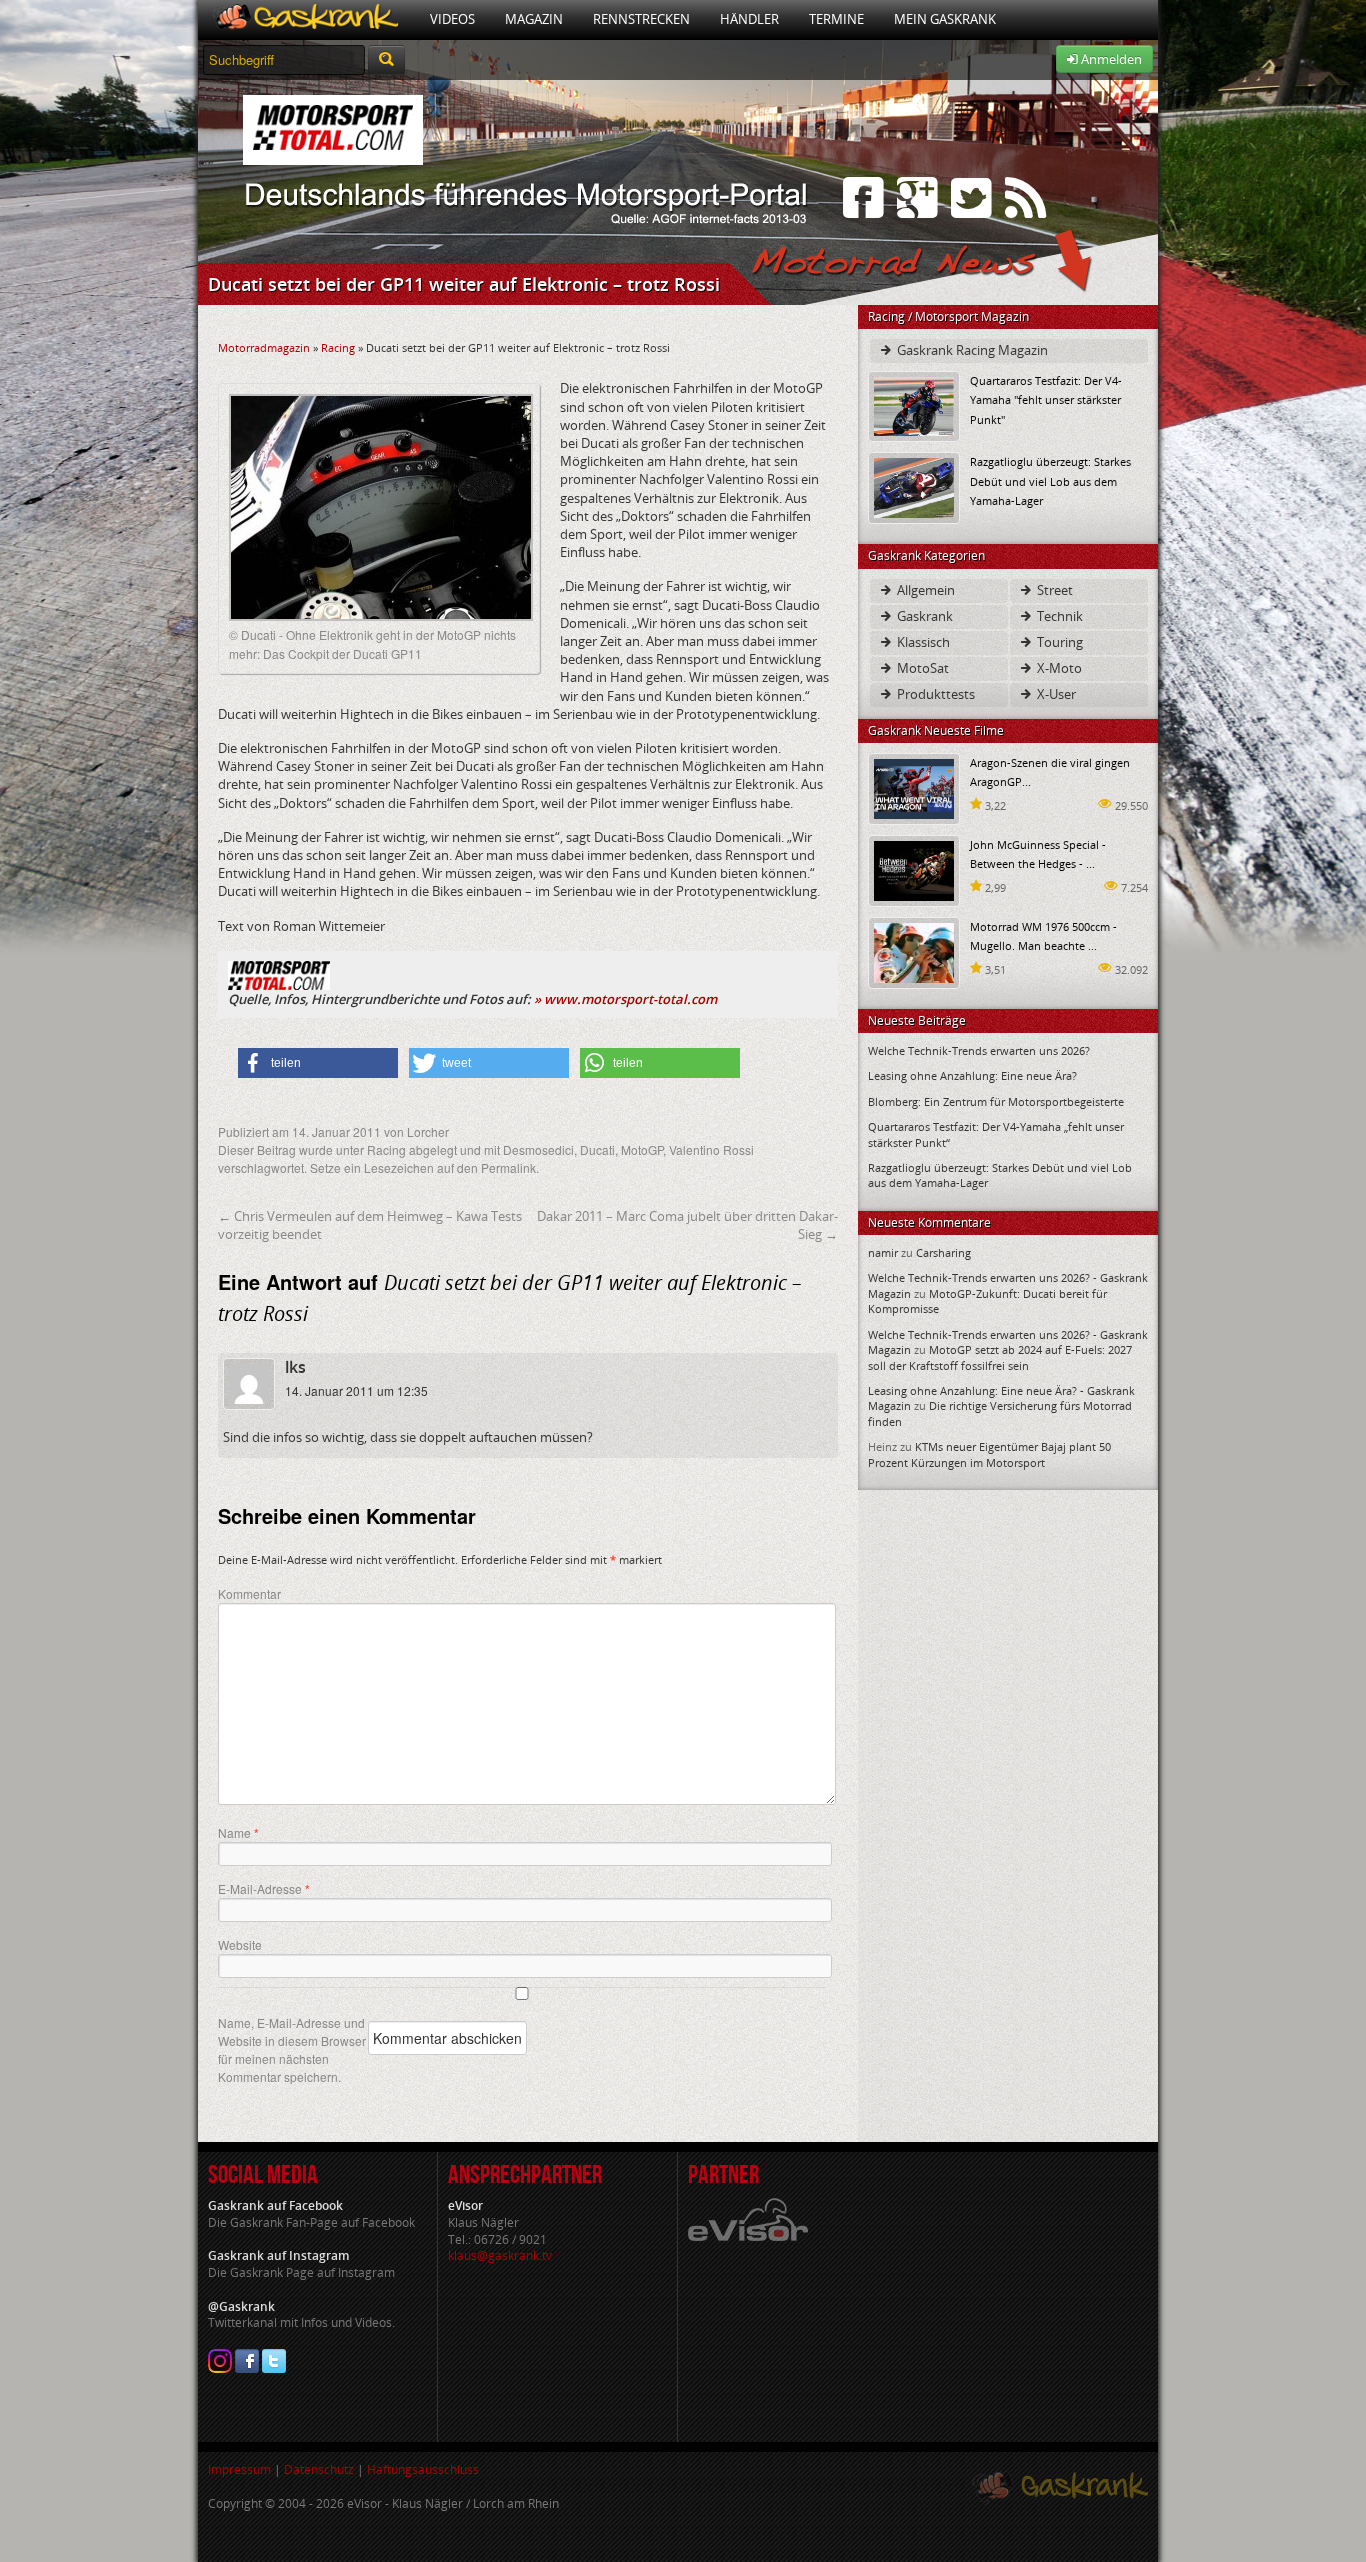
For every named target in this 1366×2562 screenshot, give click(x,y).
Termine (836, 19)
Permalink (508, 1167)
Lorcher (428, 1131)
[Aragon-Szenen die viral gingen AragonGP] (914, 787)
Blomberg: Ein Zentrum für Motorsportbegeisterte (996, 1101)
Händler (749, 19)
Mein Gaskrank (945, 19)
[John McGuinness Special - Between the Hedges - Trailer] (914, 869)
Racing (338, 347)
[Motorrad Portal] (306, 19)
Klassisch (922, 642)
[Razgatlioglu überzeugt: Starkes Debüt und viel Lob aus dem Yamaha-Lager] (914, 486)
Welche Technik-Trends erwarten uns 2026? (979, 1050)
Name (238, 1833)
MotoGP (642, 1149)
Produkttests (934, 694)
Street (1053, 590)
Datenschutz (319, 2469)
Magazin (534, 19)
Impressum (239, 2469)
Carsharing (943, 1252)
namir (883, 1252)
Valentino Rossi (711, 1149)
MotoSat (921, 668)
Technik (1058, 616)
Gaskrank (923, 616)
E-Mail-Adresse (264, 1889)
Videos (452, 19)
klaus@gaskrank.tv (500, 2255)
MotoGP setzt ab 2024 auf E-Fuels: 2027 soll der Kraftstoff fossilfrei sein (1000, 1357)
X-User (1055, 694)
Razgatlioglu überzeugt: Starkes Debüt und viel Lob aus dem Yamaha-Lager (1050, 480)
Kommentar (249, 1593)
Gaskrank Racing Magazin (971, 350)
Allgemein (924, 590)
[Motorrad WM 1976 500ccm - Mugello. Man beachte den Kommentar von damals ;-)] (914, 951)
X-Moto (1058, 668)
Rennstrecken (641, 19)
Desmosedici (538, 1149)
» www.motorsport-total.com (625, 999)
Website (240, 1944)
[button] (318, 1063)
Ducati (597, 1149)
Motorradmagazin (264, 347)
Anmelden (1110, 59)
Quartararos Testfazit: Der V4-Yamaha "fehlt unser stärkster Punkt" (1046, 399)
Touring (1058, 642)
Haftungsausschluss (423, 2469)
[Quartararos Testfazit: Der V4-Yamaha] (914, 405)
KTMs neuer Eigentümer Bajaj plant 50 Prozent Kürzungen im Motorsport (989, 1454)
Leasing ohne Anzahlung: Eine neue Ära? (972, 1075)
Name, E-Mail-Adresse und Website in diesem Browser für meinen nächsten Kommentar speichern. (292, 2049)
